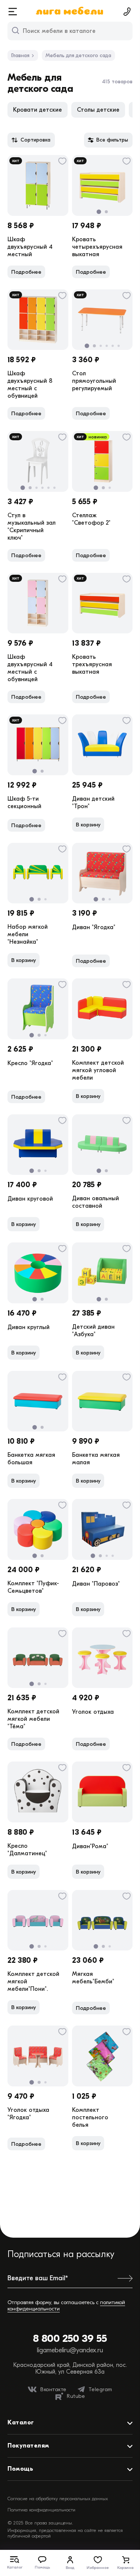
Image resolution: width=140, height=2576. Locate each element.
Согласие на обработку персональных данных (58, 2499)
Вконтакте (53, 2389)
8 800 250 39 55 (70, 2338)
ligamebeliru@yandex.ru (70, 2350)
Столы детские (98, 110)
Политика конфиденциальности (41, 2510)
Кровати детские (38, 110)
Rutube (76, 2396)
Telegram (100, 2389)
